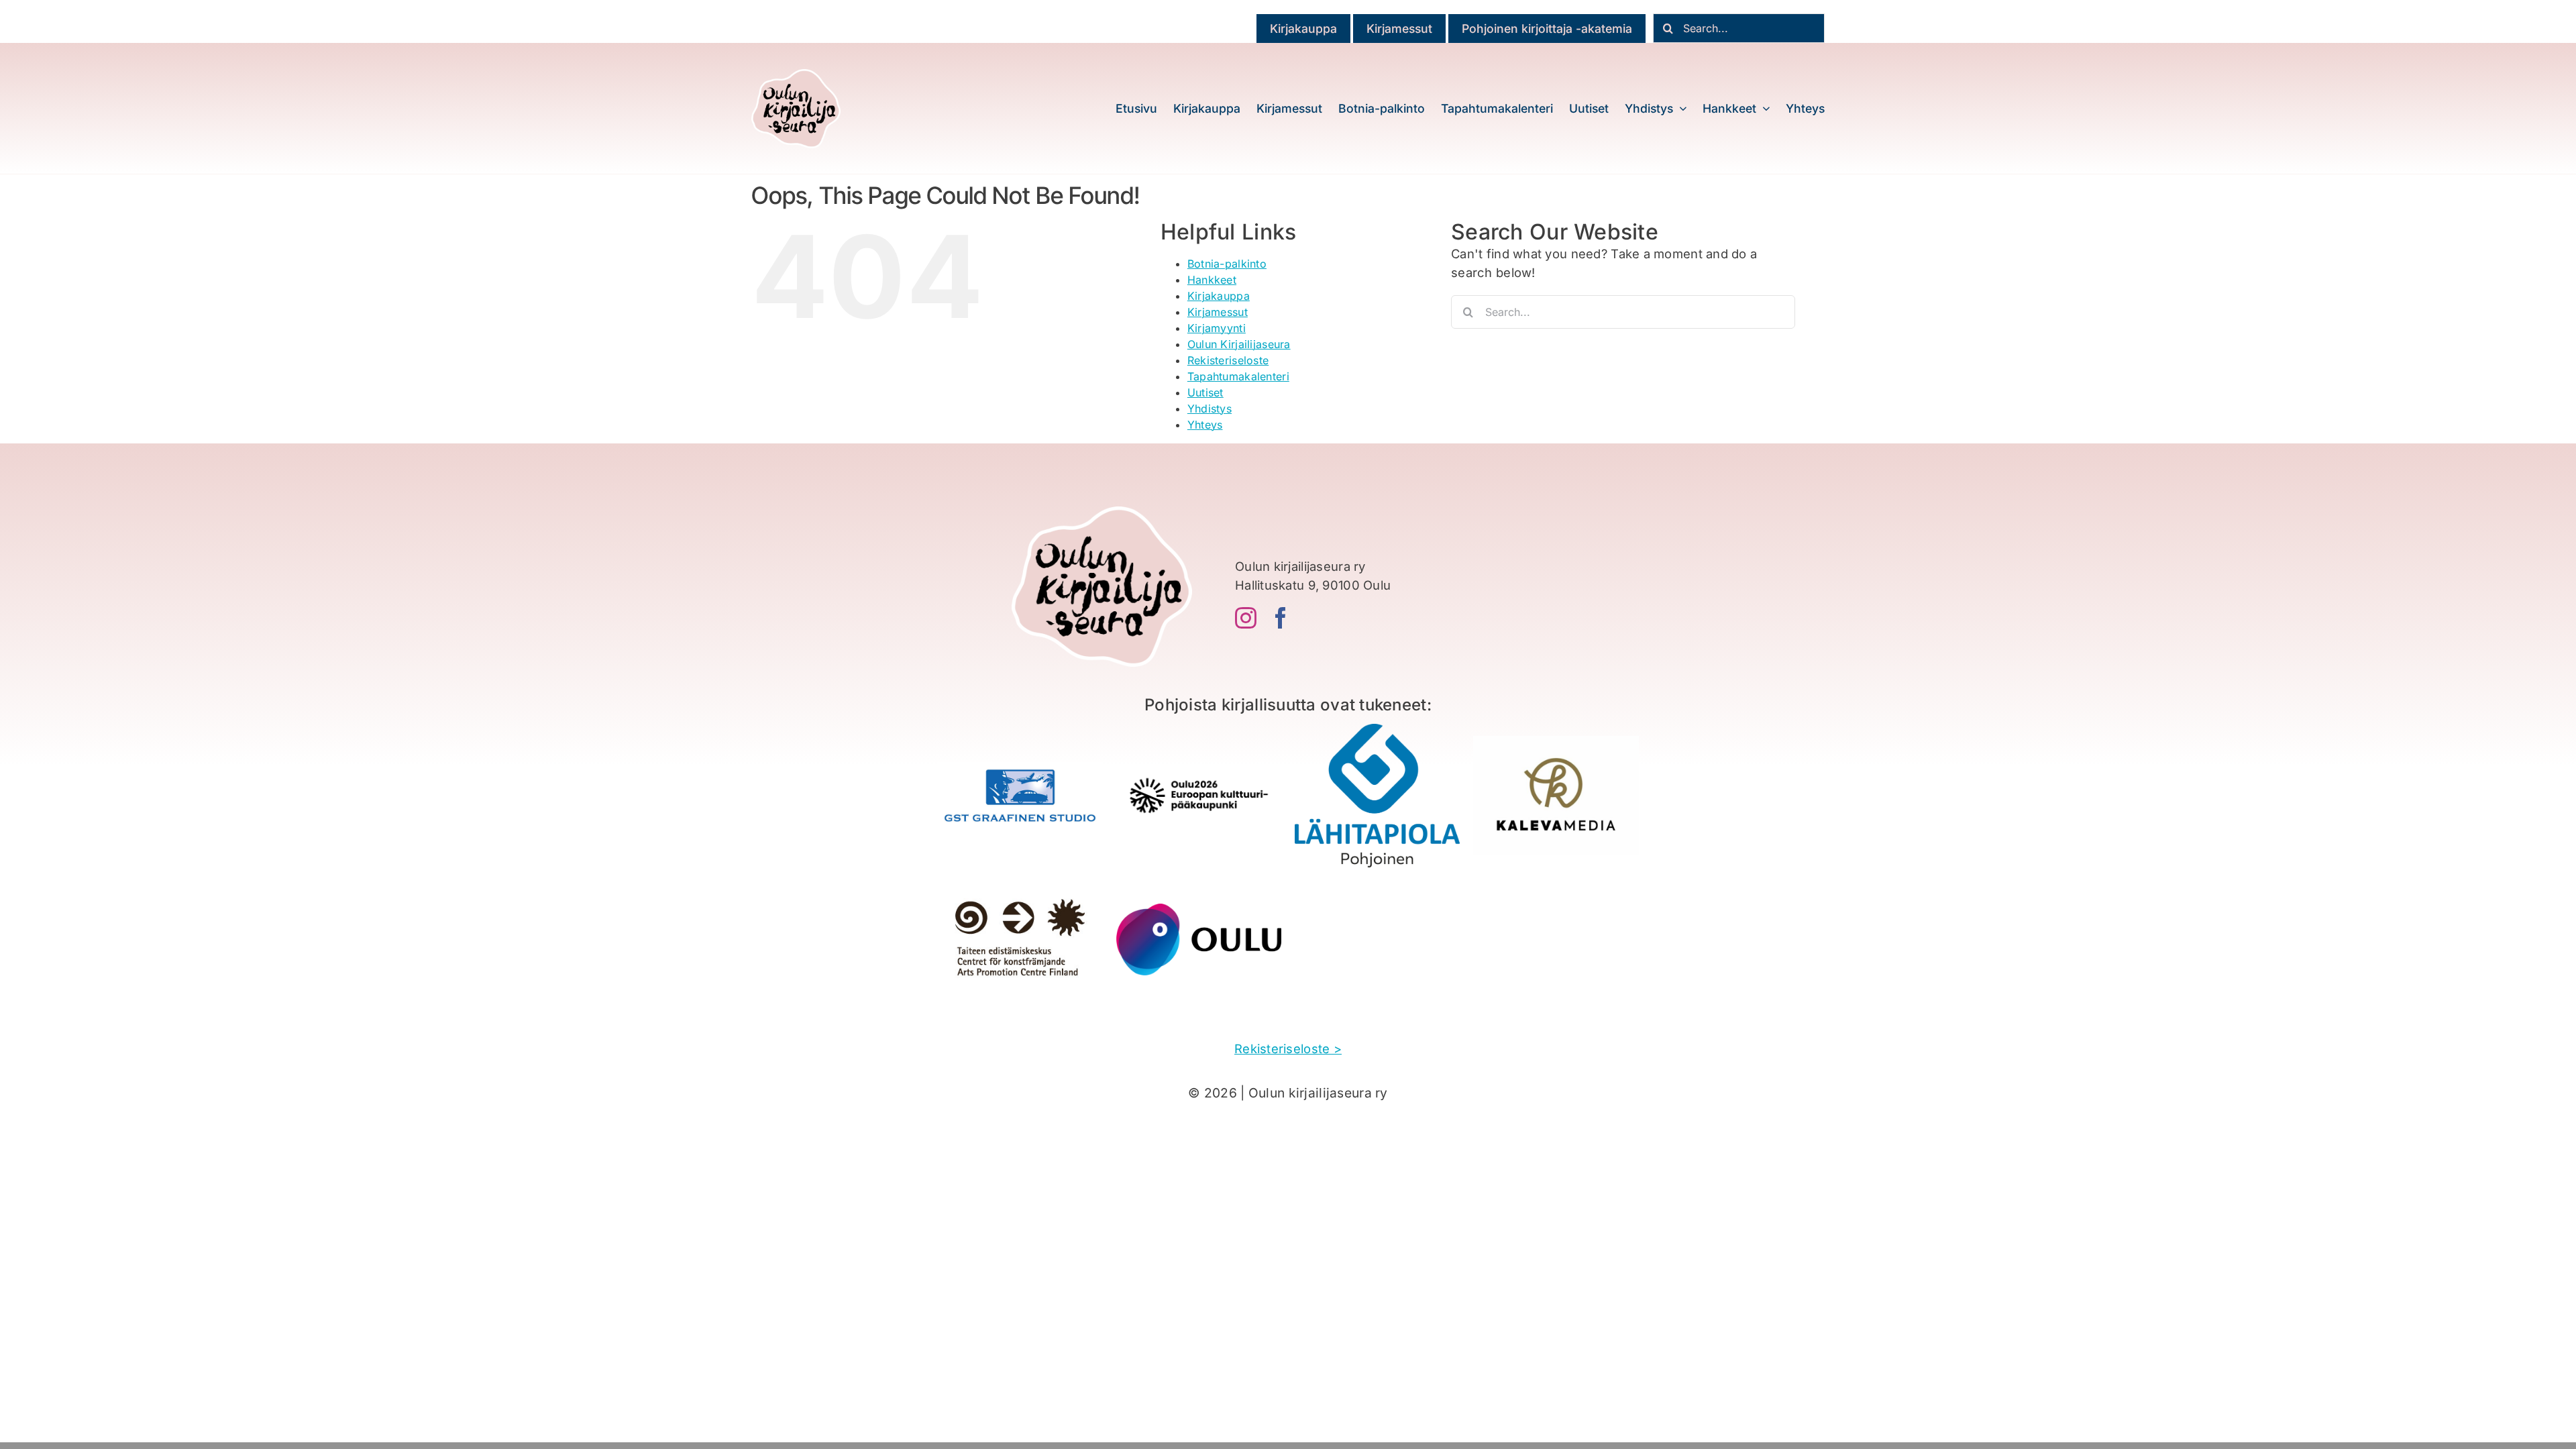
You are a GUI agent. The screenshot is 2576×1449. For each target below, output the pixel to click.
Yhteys (1205, 425)
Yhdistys (1210, 409)
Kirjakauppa (1219, 296)
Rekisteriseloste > (1288, 1049)
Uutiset (1205, 392)
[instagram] (1246, 618)
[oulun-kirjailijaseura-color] (796, 75)
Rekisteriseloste (1228, 360)
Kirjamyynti (1217, 328)
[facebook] (1281, 618)
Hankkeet (1212, 280)
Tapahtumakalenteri (1238, 376)
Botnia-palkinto (1227, 264)
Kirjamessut (1218, 312)
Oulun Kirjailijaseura (1239, 344)
